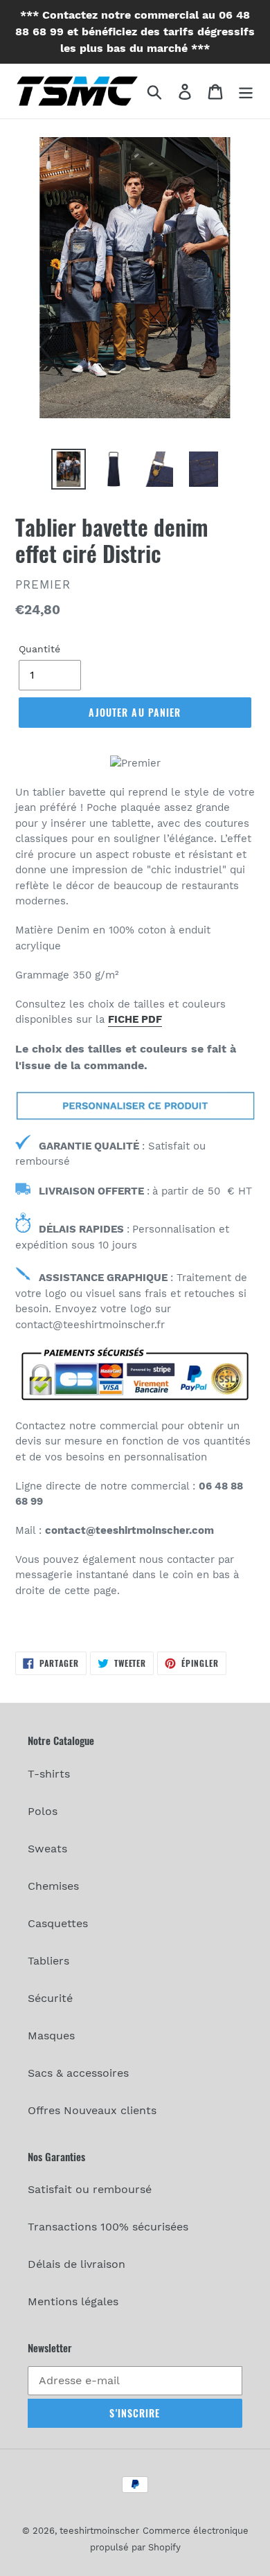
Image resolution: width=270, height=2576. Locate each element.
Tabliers (48, 1961)
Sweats (47, 1849)
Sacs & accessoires (78, 2073)
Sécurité (50, 1998)
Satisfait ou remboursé (90, 2189)
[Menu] (246, 91)
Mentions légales (73, 2301)
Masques (51, 2036)
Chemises (53, 1886)
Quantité (39, 649)
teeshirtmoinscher (99, 2531)
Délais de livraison (76, 2264)
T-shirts (49, 1774)
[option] (69, 469)
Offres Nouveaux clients (92, 2110)
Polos (43, 1811)
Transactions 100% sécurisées (108, 2227)
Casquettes (58, 1923)
